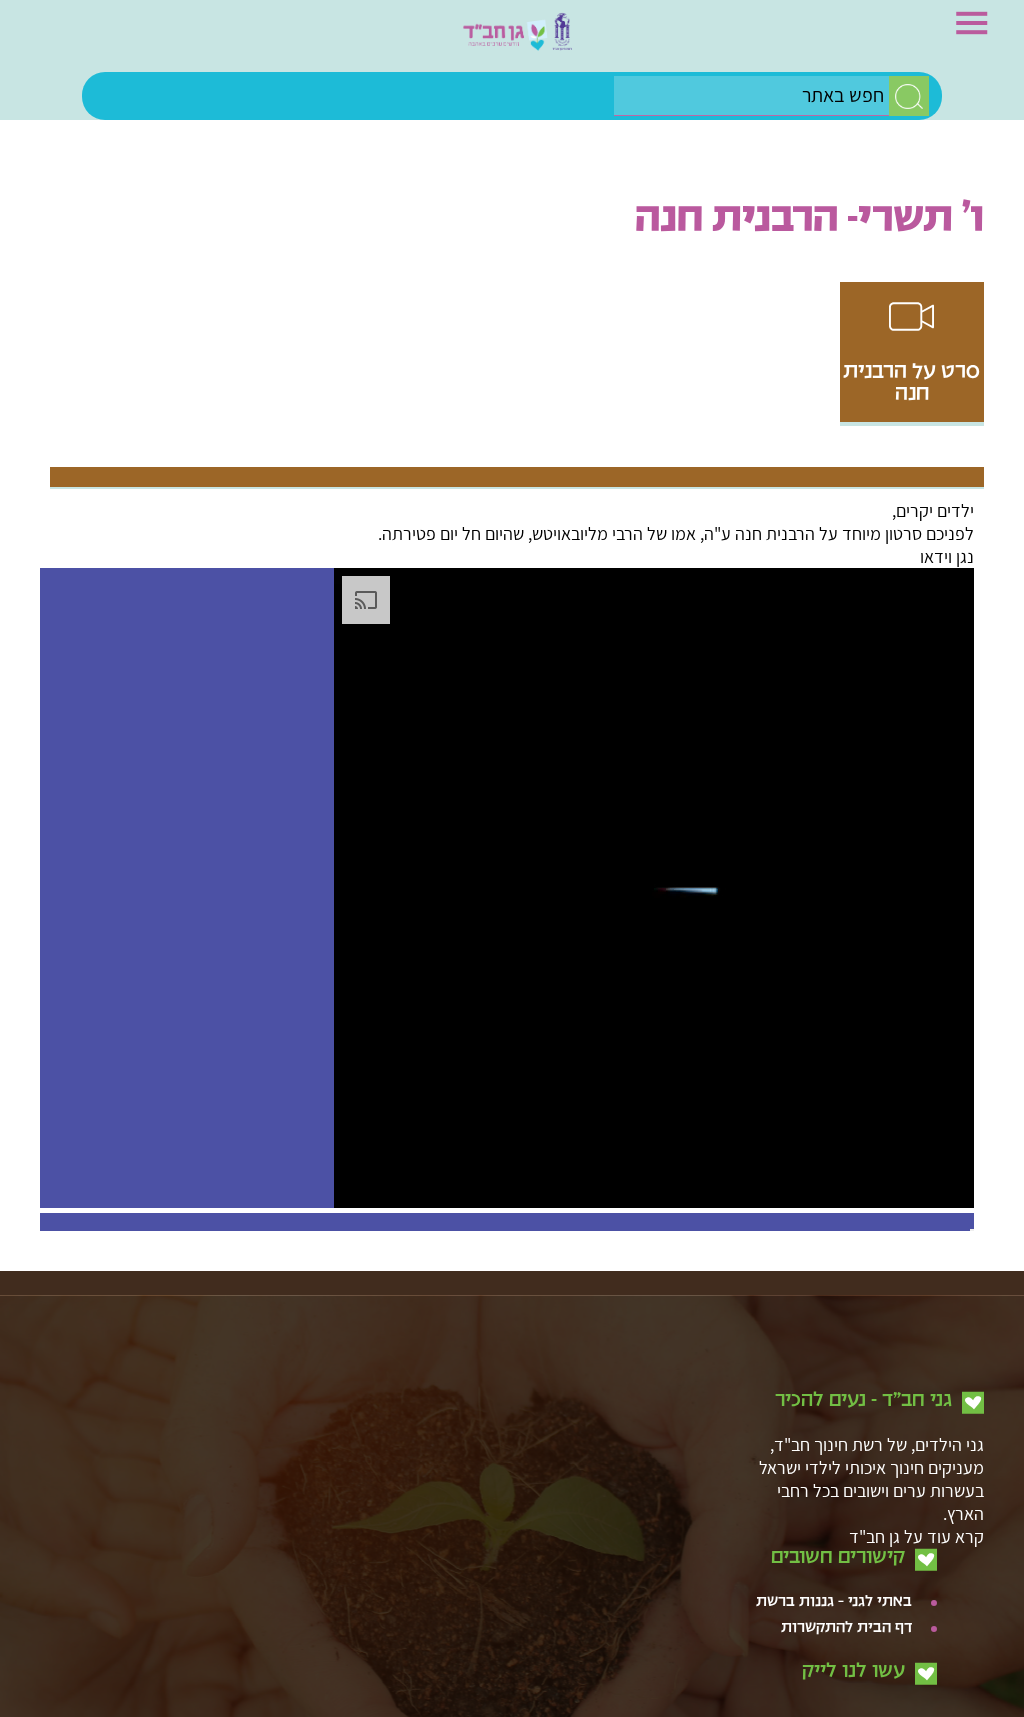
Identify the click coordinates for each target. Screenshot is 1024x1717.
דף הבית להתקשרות (846, 1607)
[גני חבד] (512, 41)
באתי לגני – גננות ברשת (834, 1581)
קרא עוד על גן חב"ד (916, 1515)
